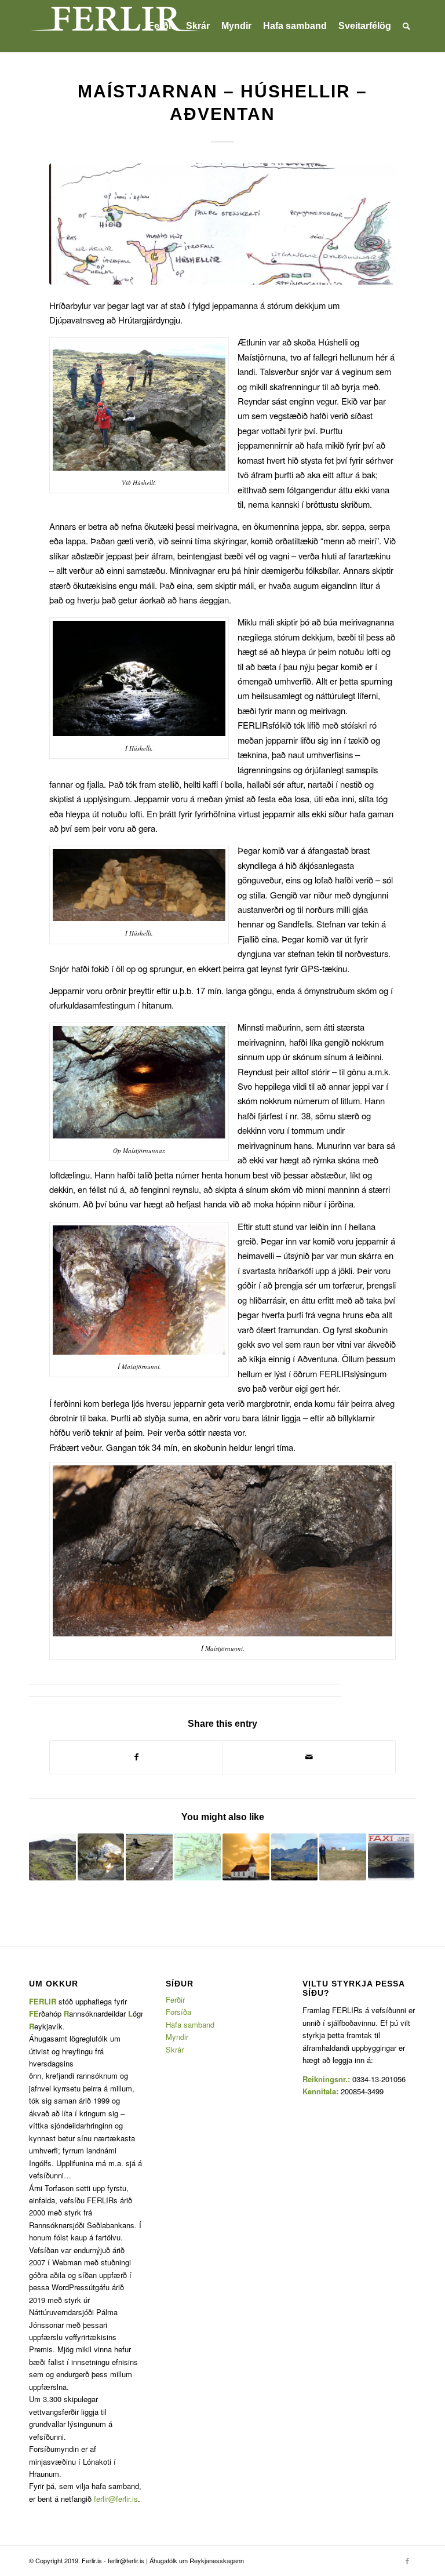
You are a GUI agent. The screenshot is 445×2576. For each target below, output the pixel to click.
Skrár (175, 2049)
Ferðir (175, 2000)
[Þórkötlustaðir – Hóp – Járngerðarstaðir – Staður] (343, 1857)
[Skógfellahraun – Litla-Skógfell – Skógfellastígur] (149, 1857)
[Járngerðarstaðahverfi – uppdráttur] (198, 1857)
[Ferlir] (116, 26)
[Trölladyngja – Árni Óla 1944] (295, 1857)
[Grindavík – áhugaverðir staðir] (246, 1857)
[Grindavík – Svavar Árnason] (391, 1857)
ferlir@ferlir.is (116, 2499)
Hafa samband (190, 2024)
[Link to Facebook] (407, 2560)
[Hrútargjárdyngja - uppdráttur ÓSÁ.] (222, 224)
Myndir (177, 2037)
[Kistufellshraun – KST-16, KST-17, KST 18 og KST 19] (52, 1857)
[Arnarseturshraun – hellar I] (101, 1857)
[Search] (406, 26)
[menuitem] (161, 26)
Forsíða (178, 2012)
